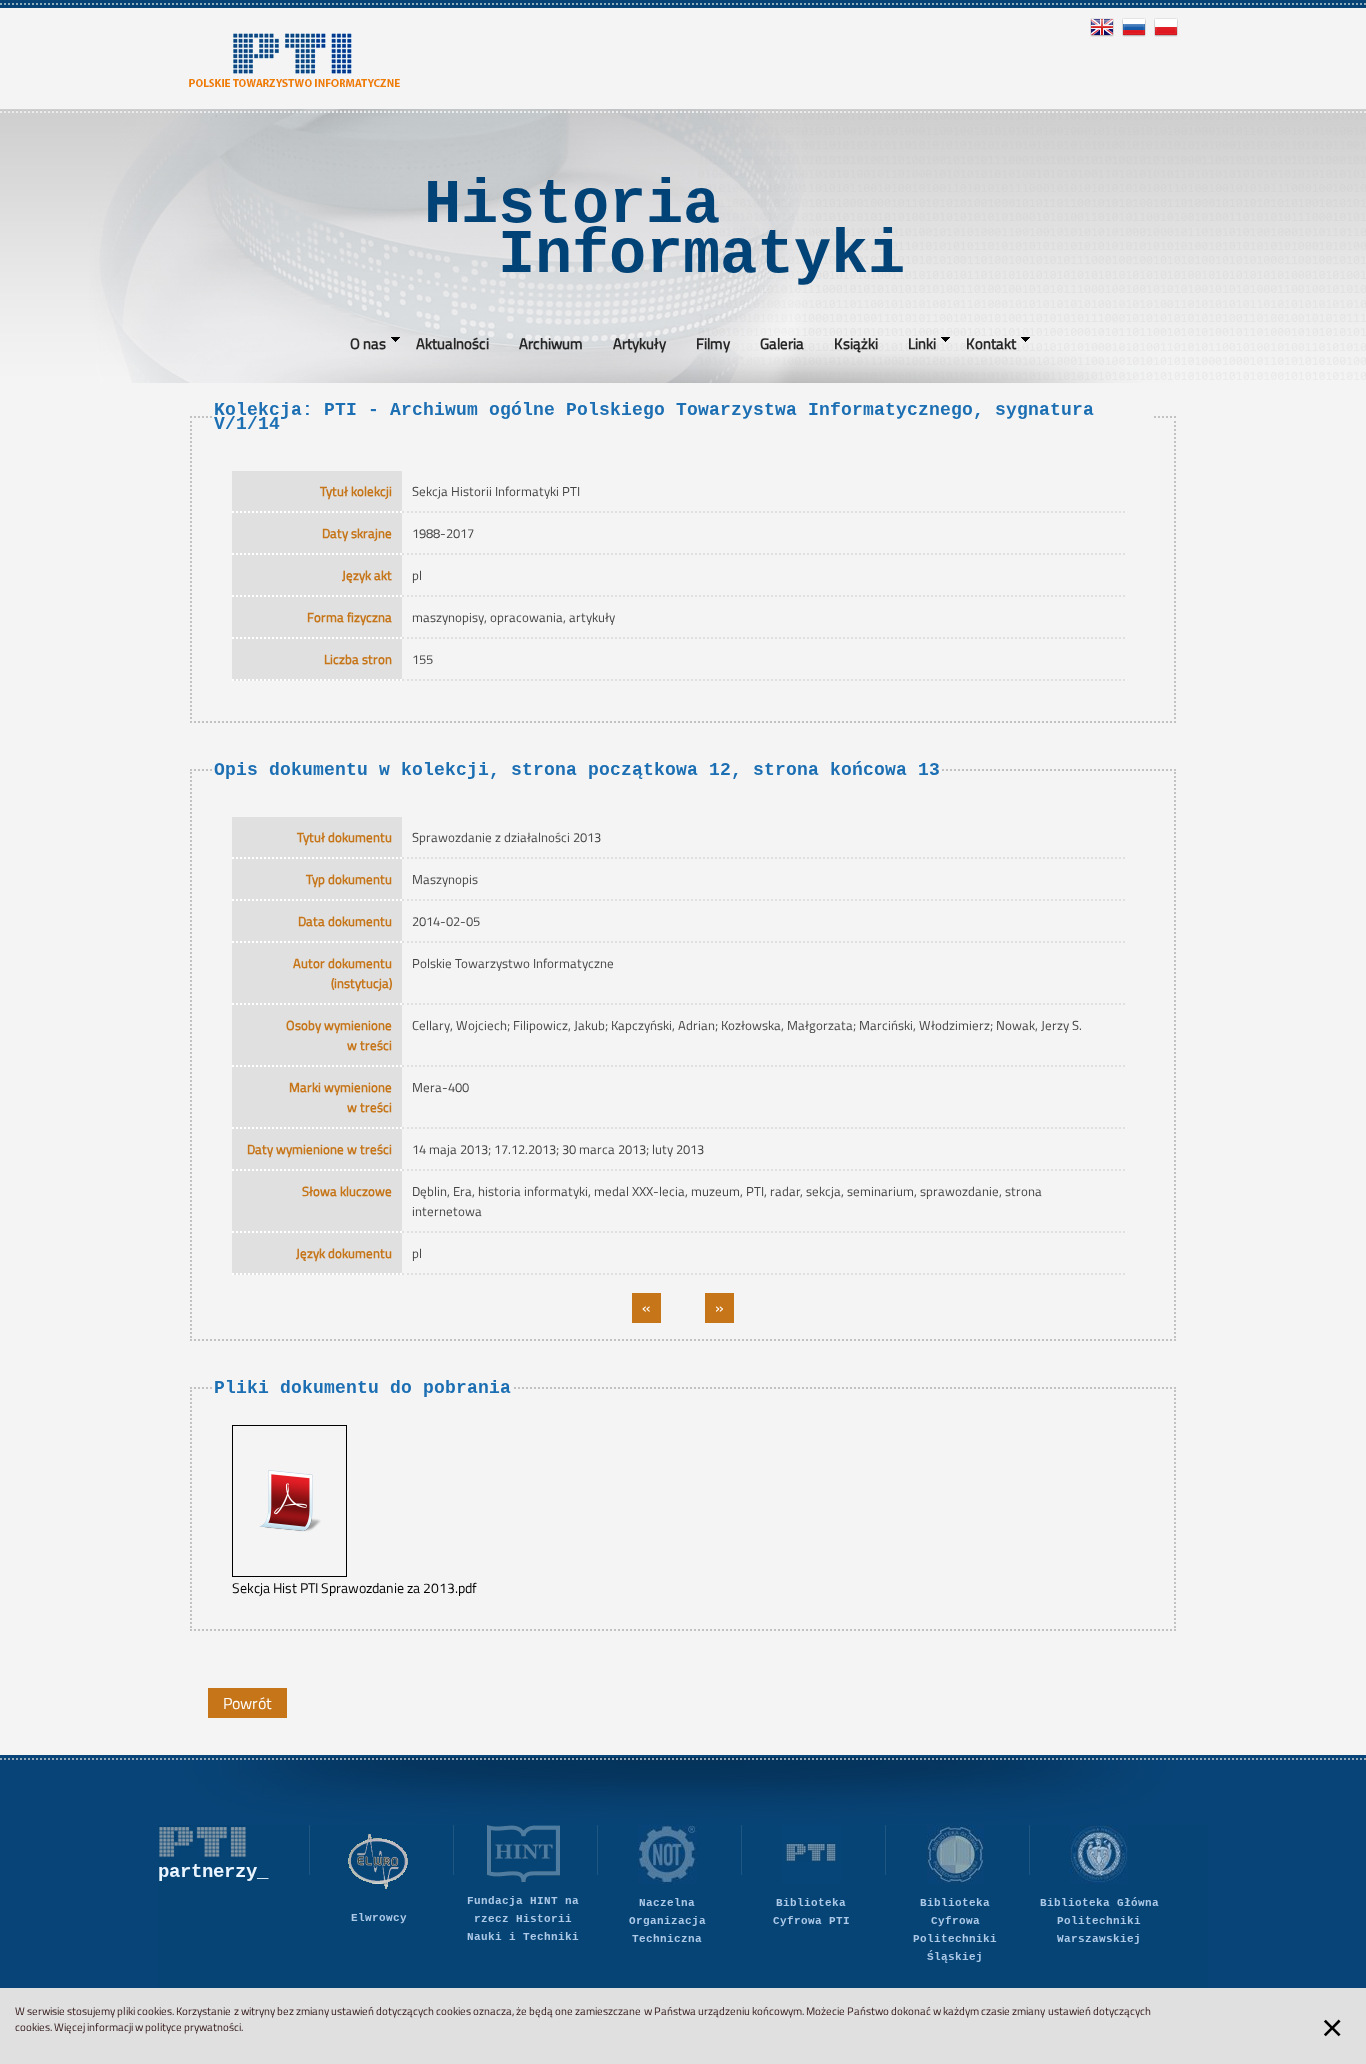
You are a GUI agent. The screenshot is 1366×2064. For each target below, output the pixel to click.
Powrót (247, 1703)
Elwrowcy (379, 1918)
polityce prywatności (193, 2027)
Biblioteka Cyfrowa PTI (811, 1912)
